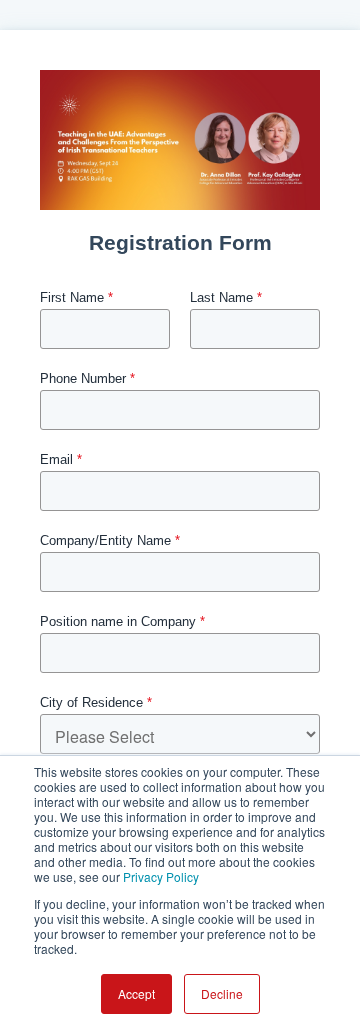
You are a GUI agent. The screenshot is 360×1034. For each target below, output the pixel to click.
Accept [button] (136, 993)
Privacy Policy (161, 876)
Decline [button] (222, 993)
